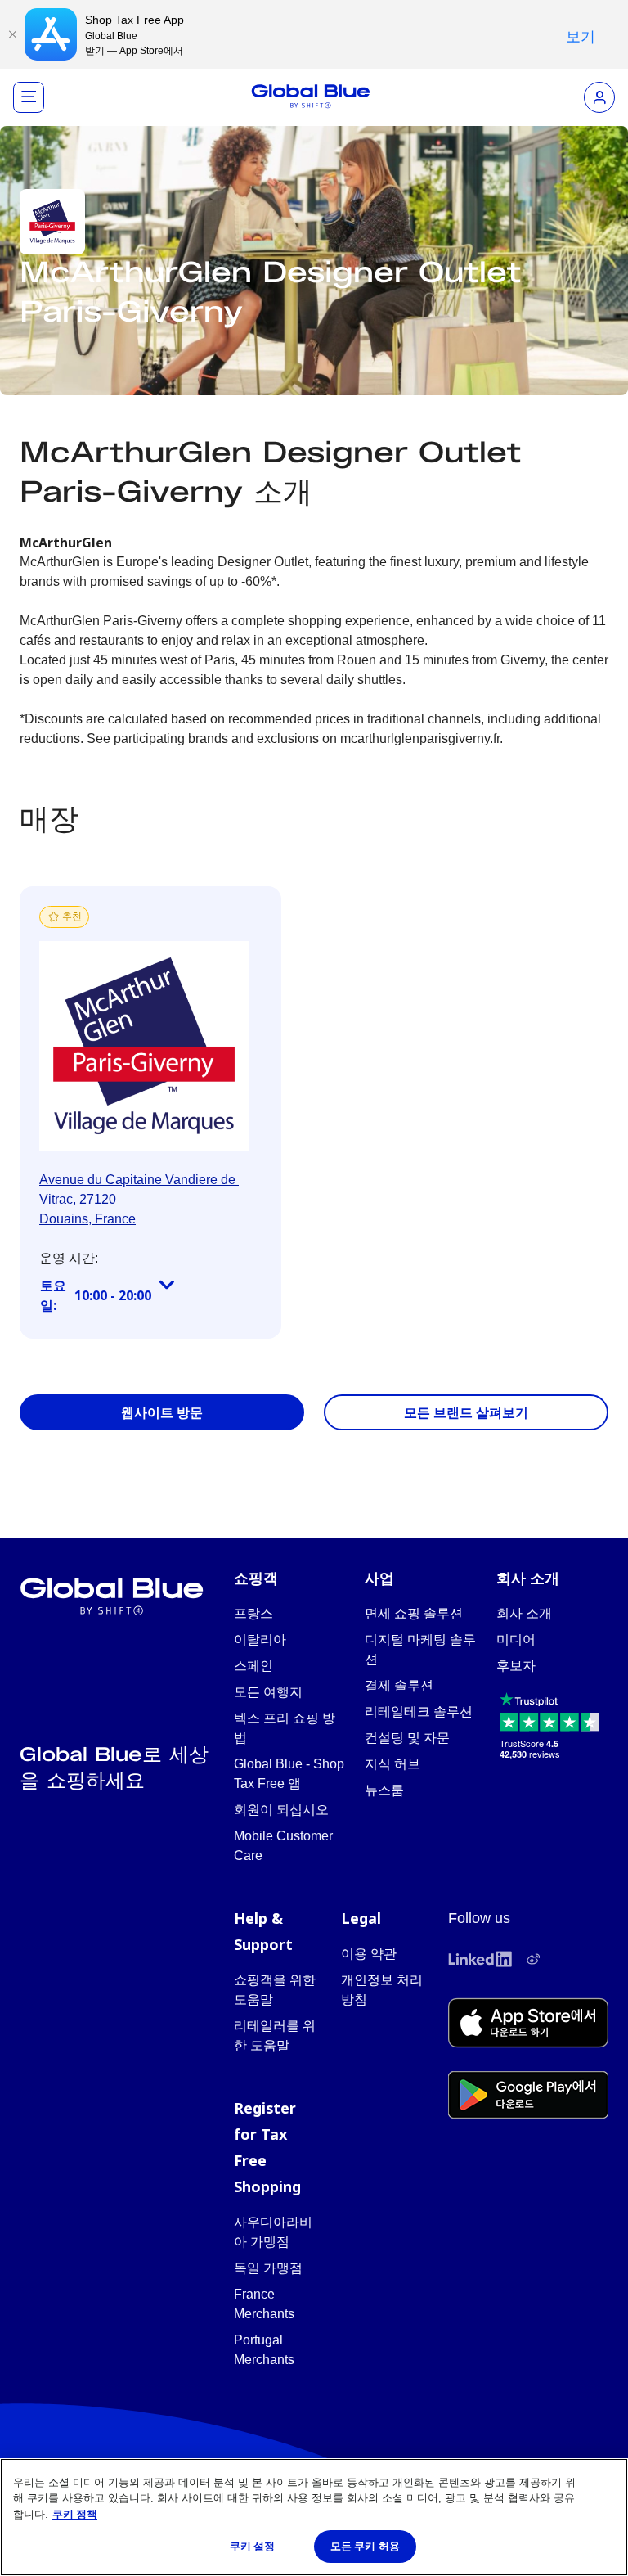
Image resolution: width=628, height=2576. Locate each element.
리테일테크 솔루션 (419, 1711)
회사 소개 (524, 1613)
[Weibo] (533, 1959)
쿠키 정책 (75, 2514)
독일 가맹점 (268, 2268)
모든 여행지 (268, 1692)
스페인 (253, 1666)
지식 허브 (392, 1764)
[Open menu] (29, 97)
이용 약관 (369, 1954)
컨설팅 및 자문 (407, 1738)
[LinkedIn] (480, 1959)
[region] (314, 2517)
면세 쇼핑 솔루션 (414, 1613)
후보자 (516, 1666)
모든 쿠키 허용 (365, 2546)
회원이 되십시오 (281, 1810)
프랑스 (253, 1613)
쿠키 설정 (253, 2546)
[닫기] (12, 34)
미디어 (516, 1639)
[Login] (599, 97)
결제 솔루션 (399, 1685)
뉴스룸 (384, 1790)
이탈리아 (260, 1639)
